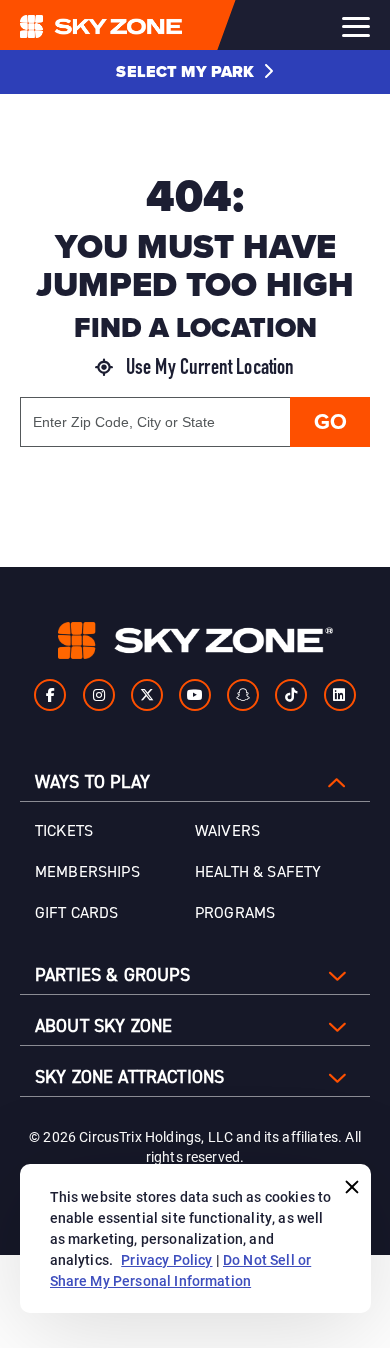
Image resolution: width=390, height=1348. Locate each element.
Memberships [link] (87, 872)
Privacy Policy (166, 1259)
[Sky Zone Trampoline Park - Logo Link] (141, 25)
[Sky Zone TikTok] (291, 695)
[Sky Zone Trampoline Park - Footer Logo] (195, 640)
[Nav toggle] (356, 27)
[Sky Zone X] (147, 695)
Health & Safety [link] (258, 872)
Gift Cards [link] (77, 913)
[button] (194, 72)
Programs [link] (235, 913)
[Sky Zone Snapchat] (243, 695)
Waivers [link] (227, 831)
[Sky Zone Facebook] (50, 695)
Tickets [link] (64, 831)
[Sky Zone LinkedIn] (340, 695)
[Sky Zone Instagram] (99, 695)
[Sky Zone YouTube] (195, 695)
